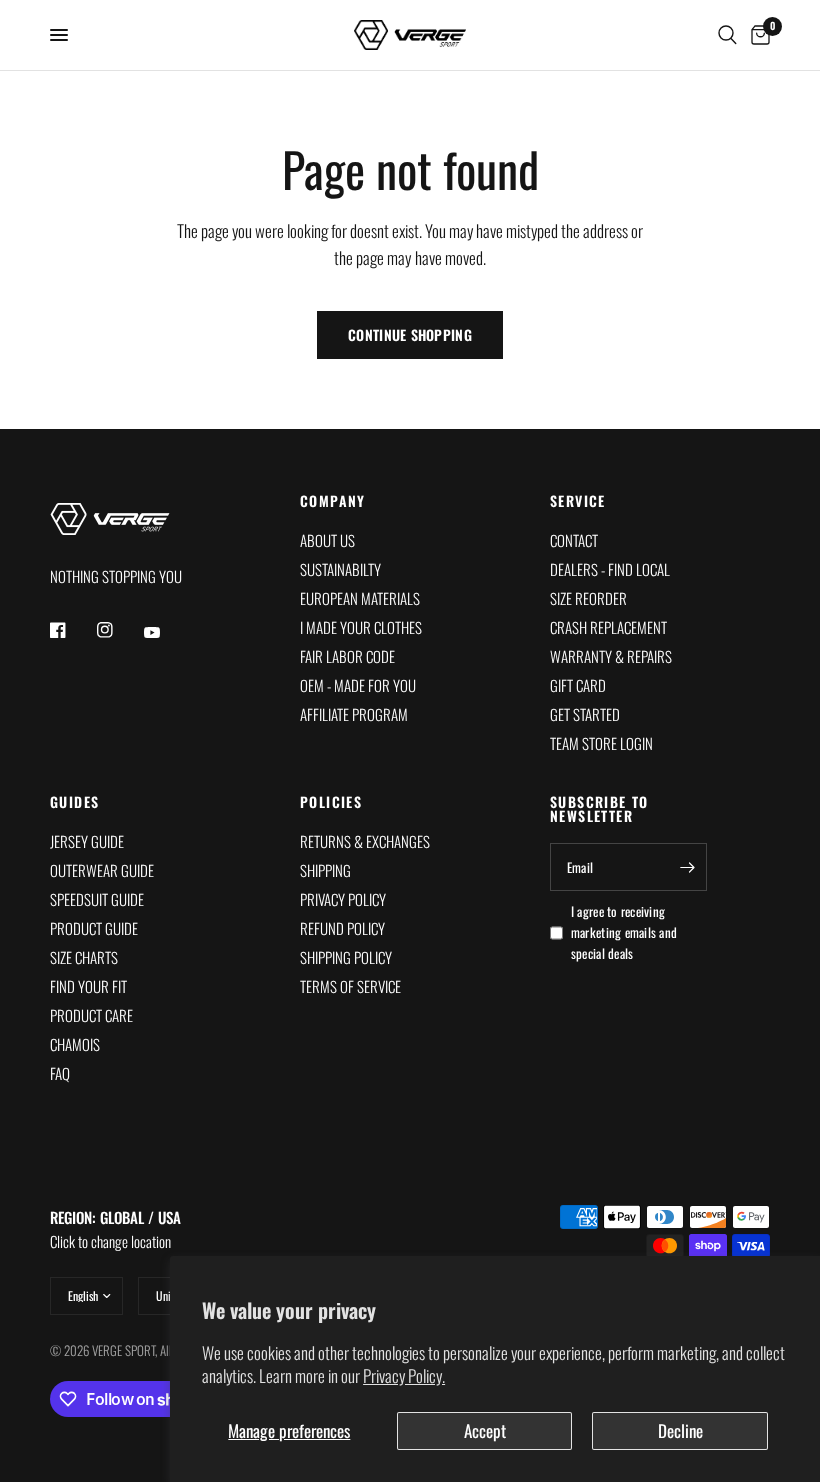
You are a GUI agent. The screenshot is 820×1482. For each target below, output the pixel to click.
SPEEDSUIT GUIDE (97, 899)
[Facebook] (72, 630)
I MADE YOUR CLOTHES (361, 627)
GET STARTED (585, 714)
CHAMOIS (75, 1044)
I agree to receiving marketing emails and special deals (624, 932)
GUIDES (74, 802)
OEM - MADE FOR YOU (358, 685)
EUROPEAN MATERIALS (360, 598)
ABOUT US (327, 540)
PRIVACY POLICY (343, 899)
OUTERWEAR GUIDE (102, 870)
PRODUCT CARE (91, 1015)
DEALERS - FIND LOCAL (610, 569)
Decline (680, 1430)
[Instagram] (119, 630)
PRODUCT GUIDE (94, 928)
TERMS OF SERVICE (350, 986)
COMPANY (333, 501)
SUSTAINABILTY (340, 569)
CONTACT (574, 540)
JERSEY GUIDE (87, 841)
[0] (757, 35)
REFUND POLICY (342, 928)
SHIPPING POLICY (346, 957)
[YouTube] (166, 633)
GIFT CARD (578, 685)
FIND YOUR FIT (88, 986)
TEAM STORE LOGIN (601, 743)
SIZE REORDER (588, 598)
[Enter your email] (687, 867)
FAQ (60, 1073)
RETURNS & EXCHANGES (365, 841)
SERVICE (578, 501)
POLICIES (331, 802)
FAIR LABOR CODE (347, 656)
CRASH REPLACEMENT (608, 627)
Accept (485, 1430)
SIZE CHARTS (84, 957)
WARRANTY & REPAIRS (611, 656)
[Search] (727, 35)
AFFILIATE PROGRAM (354, 714)
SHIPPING (325, 870)
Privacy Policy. (404, 1375)
